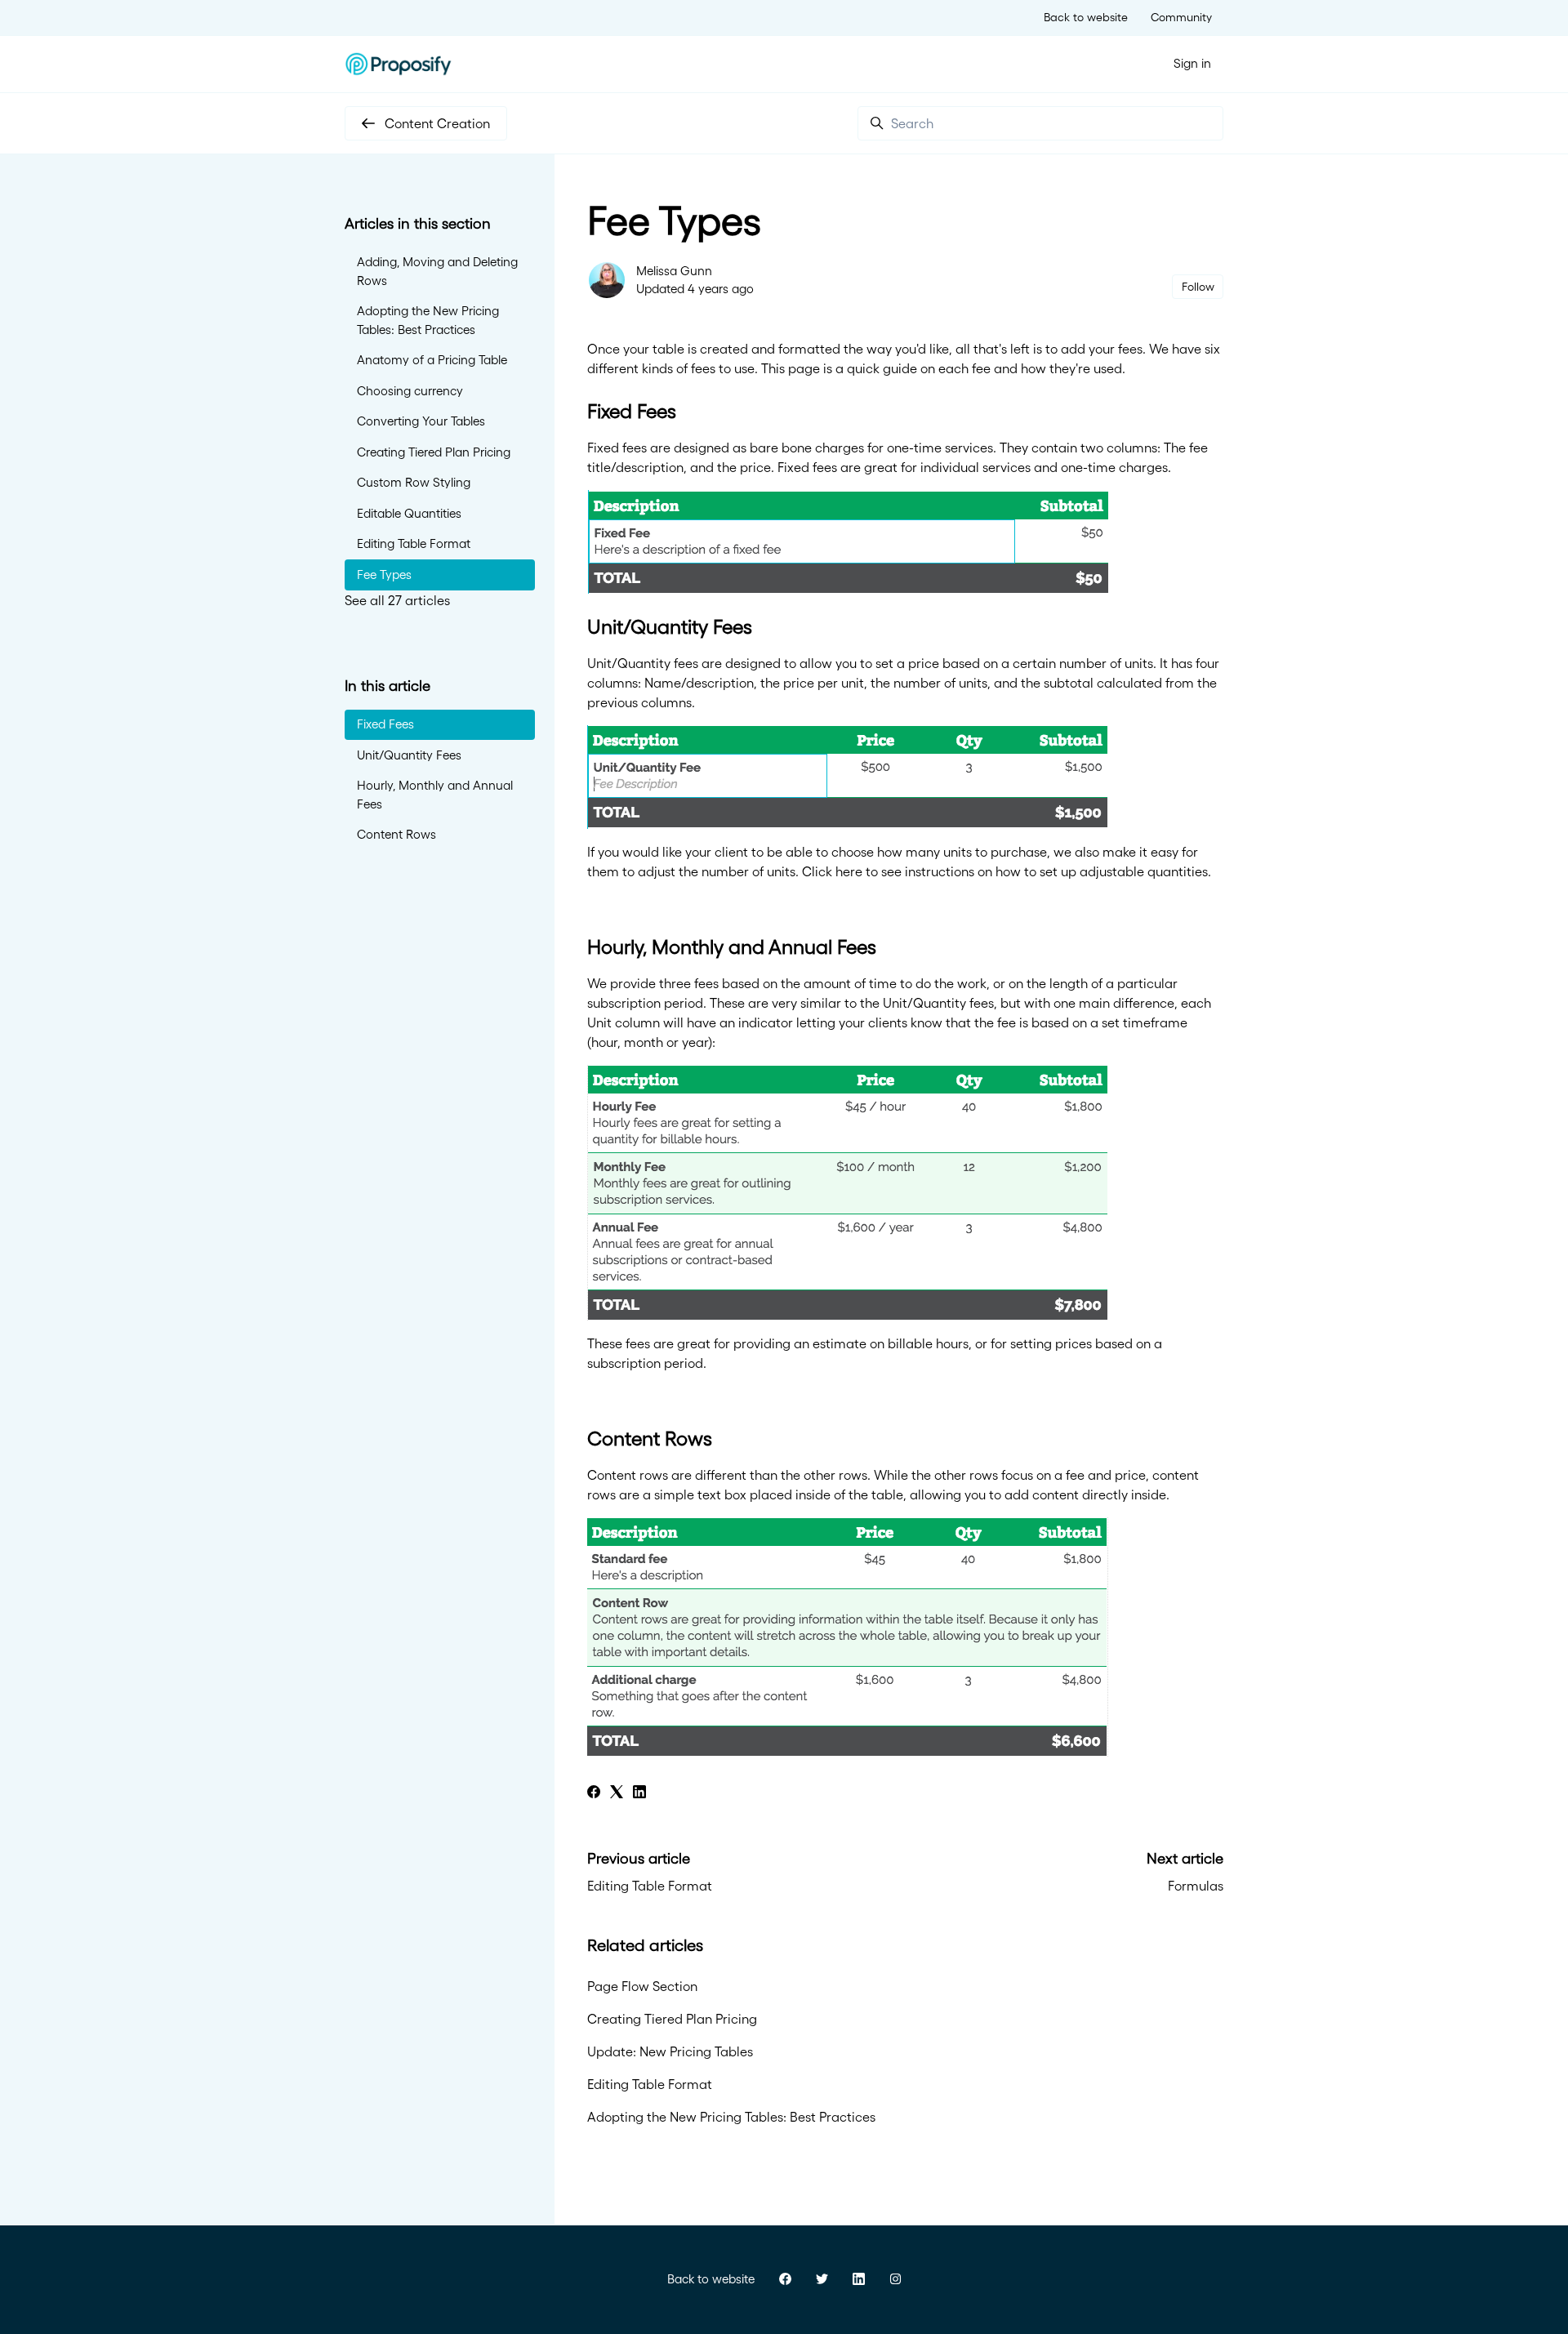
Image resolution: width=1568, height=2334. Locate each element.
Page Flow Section (642, 1986)
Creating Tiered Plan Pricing (672, 2019)
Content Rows (396, 834)
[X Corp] (617, 1793)
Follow (1198, 287)
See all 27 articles (397, 600)
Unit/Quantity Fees (409, 755)
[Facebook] (594, 1793)
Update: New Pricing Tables (670, 2051)
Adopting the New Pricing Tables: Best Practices (731, 2117)
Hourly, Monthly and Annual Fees (435, 795)
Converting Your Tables (421, 421)
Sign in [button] (1192, 63)
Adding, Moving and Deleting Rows (437, 271)
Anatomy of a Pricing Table (432, 360)
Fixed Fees (385, 724)
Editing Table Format (650, 1886)
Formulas (1196, 1886)
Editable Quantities (409, 513)
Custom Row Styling (414, 482)
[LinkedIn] (639, 1793)
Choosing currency (410, 391)
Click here (832, 871)
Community (1181, 17)
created (724, 349)
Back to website (1086, 17)
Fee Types (384, 575)
